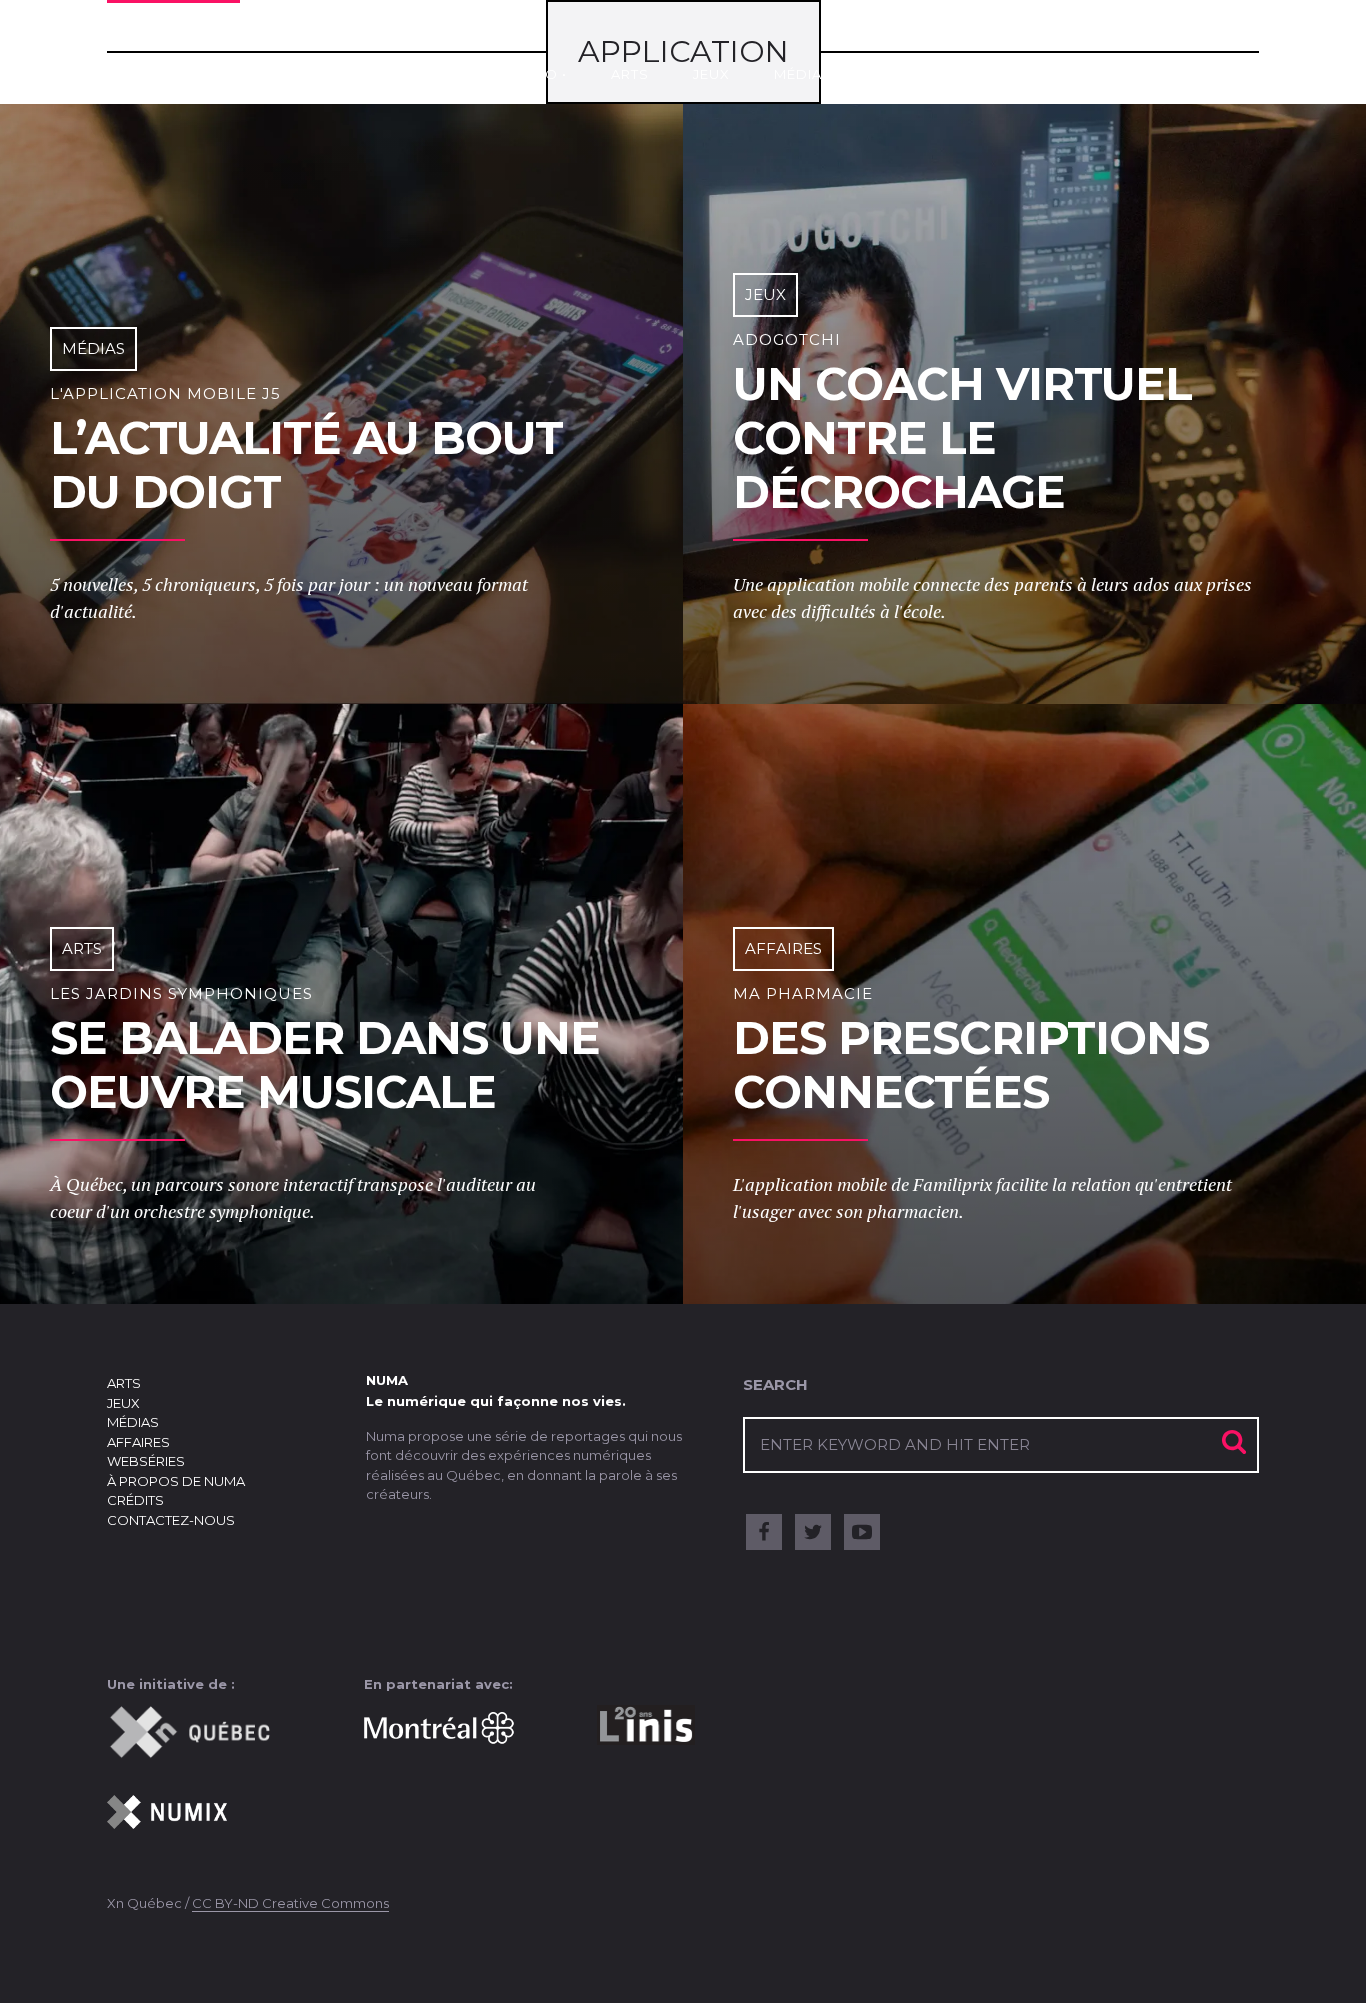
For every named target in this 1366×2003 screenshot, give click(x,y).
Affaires (911, 74)
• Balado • (526, 74)
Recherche (1126, 52)
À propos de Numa (176, 1481)
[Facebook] (764, 1532)
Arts (630, 74)
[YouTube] (862, 1532)
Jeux (711, 74)
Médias (803, 74)
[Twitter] (813, 1532)
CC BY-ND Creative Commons (290, 1903)
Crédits (135, 1500)
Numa (173, 62)
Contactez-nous (171, 1520)
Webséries (1034, 74)
